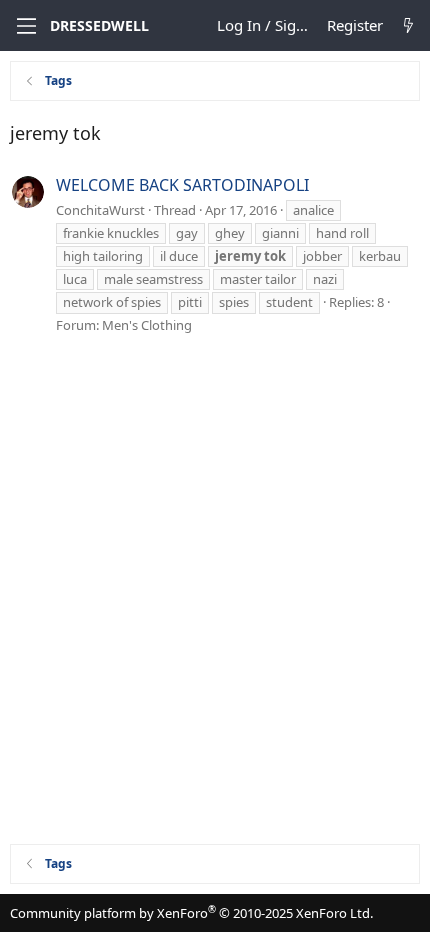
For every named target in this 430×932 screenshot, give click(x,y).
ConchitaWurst (100, 210)
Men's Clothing (147, 325)
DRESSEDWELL (99, 25)
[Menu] (24, 26)
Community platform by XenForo (191, 913)
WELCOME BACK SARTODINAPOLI (182, 185)
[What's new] (408, 25)
